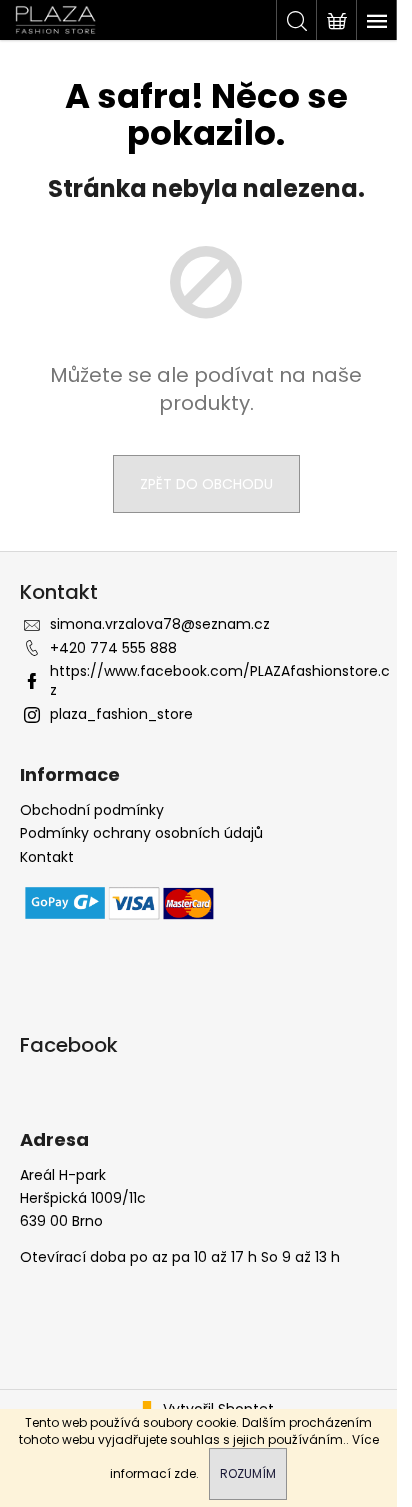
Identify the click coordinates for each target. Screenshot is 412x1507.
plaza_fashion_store (121, 714)
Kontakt (47, 857)
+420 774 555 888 (113, 648)
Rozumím (248, 1473)
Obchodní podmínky (92, 810)
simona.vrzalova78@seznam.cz (160, 624)
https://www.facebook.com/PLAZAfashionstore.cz (220, 680)
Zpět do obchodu (206, 484)
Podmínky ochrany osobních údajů (141, 833)
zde (185, 1473)
